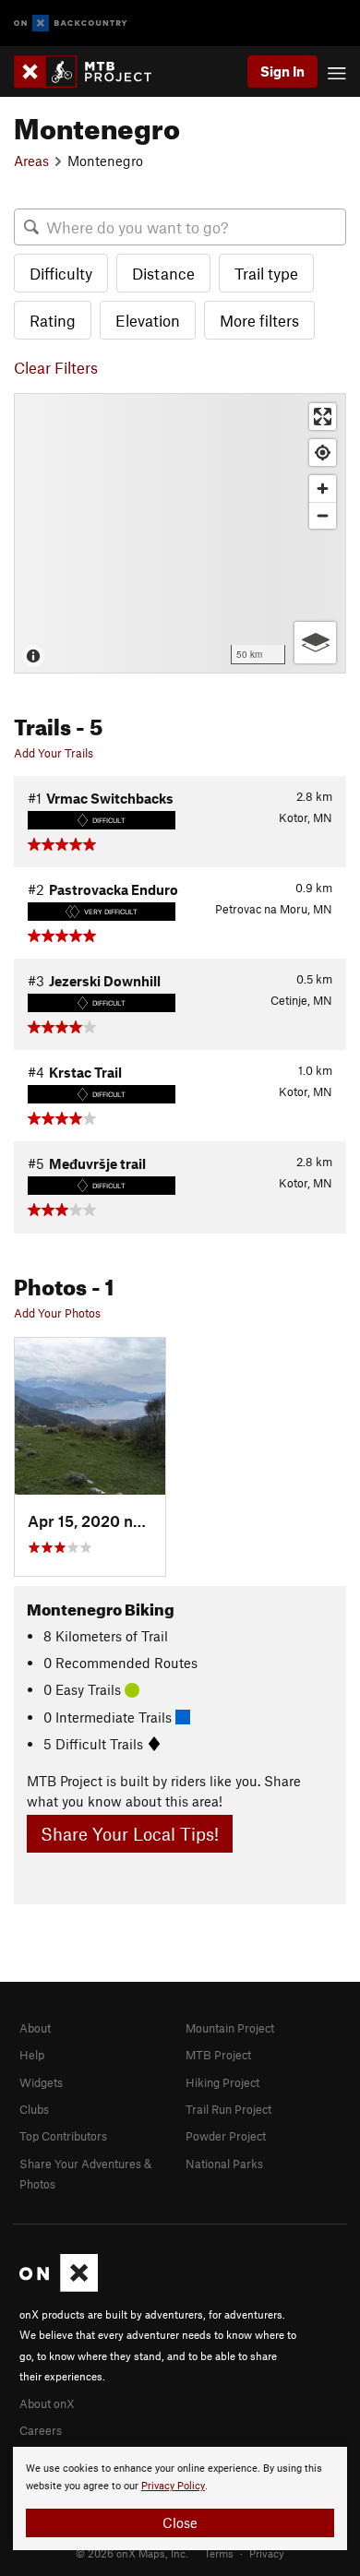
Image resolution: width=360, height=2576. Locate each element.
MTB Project (218, 2055)
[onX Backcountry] (71, 24)
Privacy (267, 2553)
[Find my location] (323, 453)
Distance (163, 273)
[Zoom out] (323, 515)
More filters (259, 320)
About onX (47, 2403)
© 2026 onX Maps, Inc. (132, 2553)
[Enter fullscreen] (323, 417)
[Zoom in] (323, 489)
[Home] (92, 72)
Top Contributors (63, 2136)
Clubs (34, 2109)
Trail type (266, 273)
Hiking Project (222, 2082)
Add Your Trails (54, 753)
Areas (31, 161)
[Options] (315, 643)
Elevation (148, 320)
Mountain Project (230, 2028)
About (35, 2028)
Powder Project (226, 2136)
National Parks (224, 2164)
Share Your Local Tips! (130, 1834)
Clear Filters (56, 367)
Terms (219, 2553)
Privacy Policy (173, 2486)
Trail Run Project (228, 2109)
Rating (53, 320)
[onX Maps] (59, 2287)
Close (180, 2522)
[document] (180, 2498)
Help (32, 2055)
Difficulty (61, 273)
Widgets (41, 2082)
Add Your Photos (57, 1313)
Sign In (282, 71)
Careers (41, 2430)
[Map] (180, 533)
